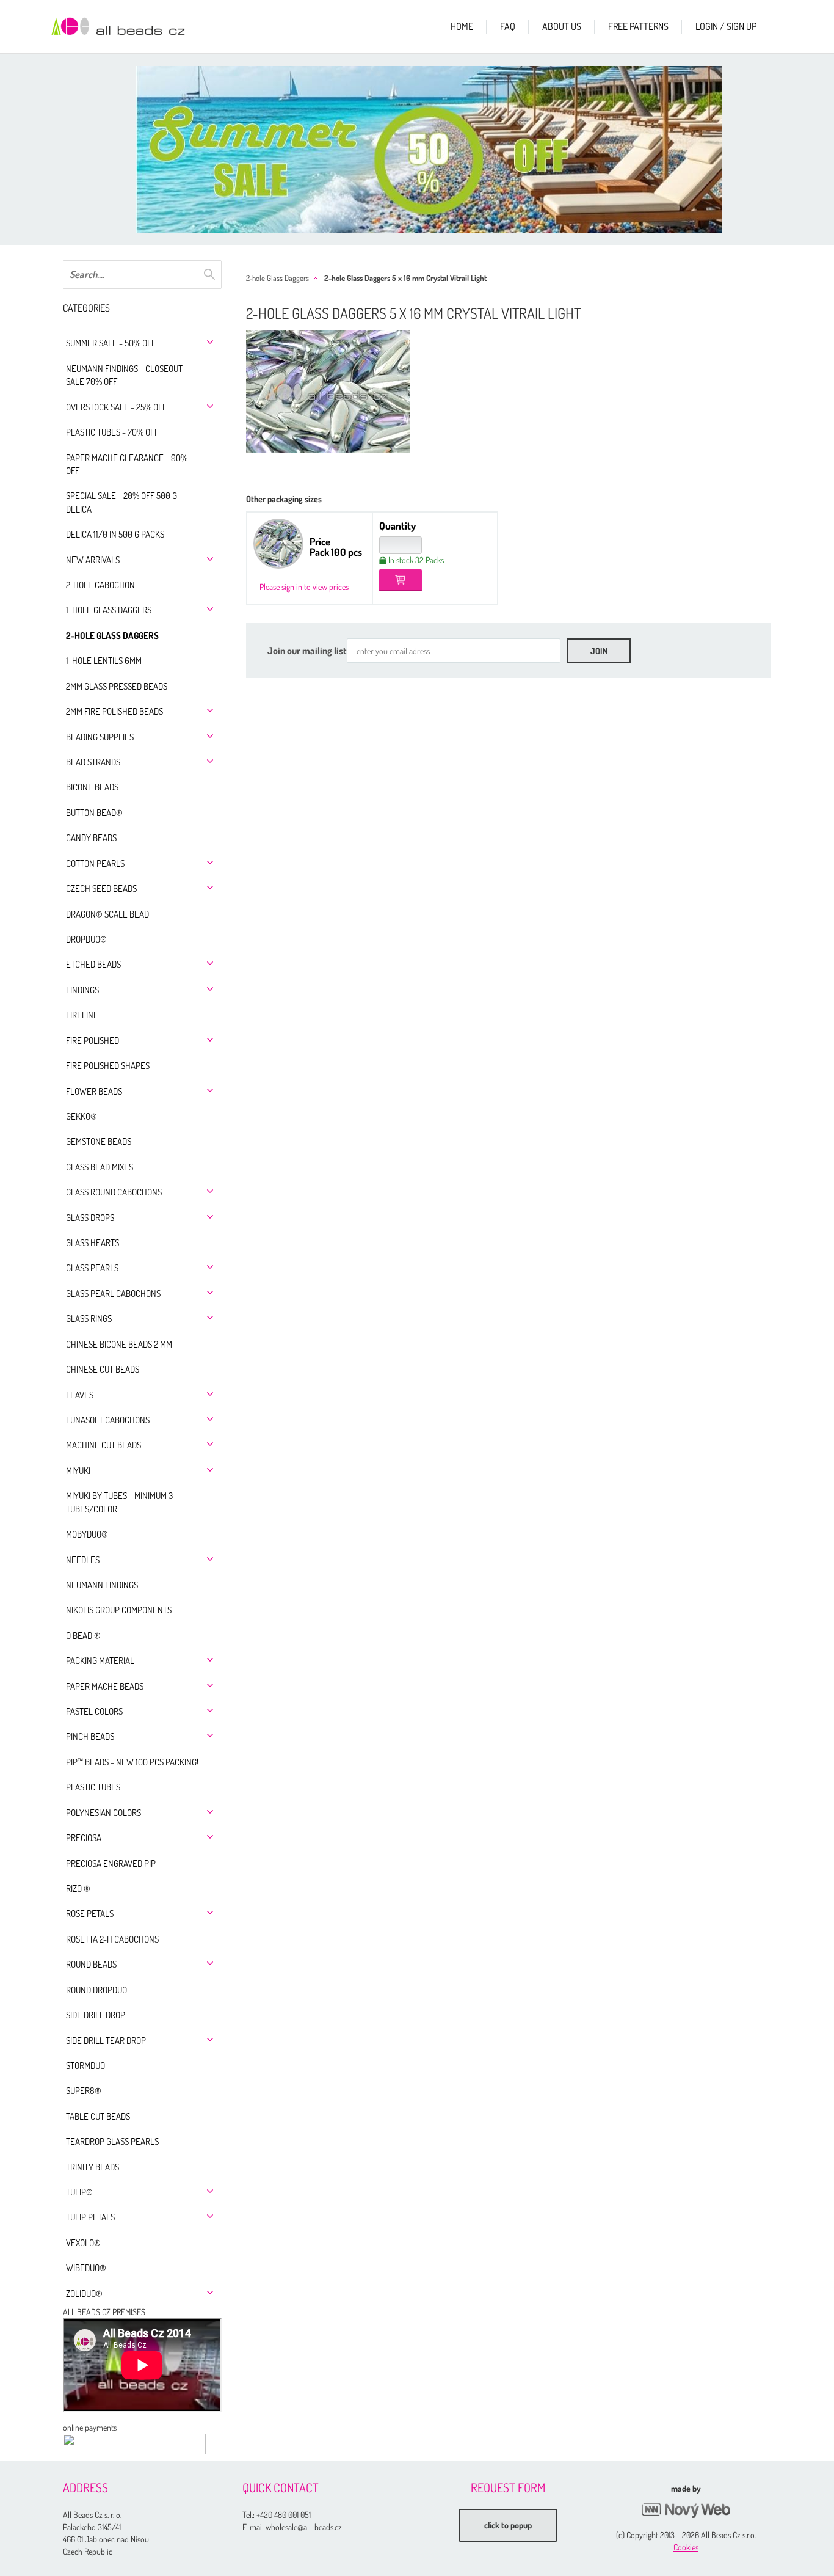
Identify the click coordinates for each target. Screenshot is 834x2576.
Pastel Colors (94, 1711)
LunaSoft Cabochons (108, 1420)
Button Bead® (94, 813)
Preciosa (84, 1838)
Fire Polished (92, 1041)
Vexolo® (83, 2243)
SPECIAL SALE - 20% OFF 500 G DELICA (121, 502)
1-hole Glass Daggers (109, 610)
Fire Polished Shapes (108, 1066)
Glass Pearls (92, 1268)
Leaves (80, 1395)
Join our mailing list (307, 651)
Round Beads (91, 1964)
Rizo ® (78, 1888)
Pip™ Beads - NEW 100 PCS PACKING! (132, 1762)
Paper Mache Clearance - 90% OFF (127, 464)
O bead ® (83, 1636)
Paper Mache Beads (105, 1686)
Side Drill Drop (96, 2015)
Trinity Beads (92, 2167)
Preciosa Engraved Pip (111, 1863)
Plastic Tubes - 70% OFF (112, 432)
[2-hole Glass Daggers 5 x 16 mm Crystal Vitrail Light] (328, 392)
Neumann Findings (102, 1585)
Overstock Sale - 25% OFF (116, 407)
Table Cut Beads (98, 2116)
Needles (83, 1560)
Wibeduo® (86, 2268)
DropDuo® (86, 939)
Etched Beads (93, 964)
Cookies (686, 2547)
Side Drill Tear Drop (106, 2041)
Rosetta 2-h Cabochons (112, 1939)
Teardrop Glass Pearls (112, 2141)
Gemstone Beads (99, 1141)
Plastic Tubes (93, 1787)
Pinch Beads (90, 1736)
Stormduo (85, 2066)
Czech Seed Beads (101, 888)
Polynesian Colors (103, 1813)
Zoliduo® (84, 2293)
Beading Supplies (100, 737)
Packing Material (100, 1661)
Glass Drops (90, 1218)
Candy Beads (91, 838)
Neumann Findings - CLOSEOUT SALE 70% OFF (124, 375)
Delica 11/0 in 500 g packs (115, 534)
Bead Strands (93, 762)
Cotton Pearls (95, 863)
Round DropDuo (96, 1990)
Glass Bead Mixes (100, 1167)
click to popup (508, 2525)
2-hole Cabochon (100, 585)
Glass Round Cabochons (114, 1192)
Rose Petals (90, 1914)
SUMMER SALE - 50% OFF (111, 343)
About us (562, 26)
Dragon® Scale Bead (107, 914)
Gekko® (82, 1116)
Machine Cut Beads (103, 1445)
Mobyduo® (87, 1534)
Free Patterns (638, 26)
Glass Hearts (92, 1243)
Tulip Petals (90, 2217)
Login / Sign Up (726, 26)
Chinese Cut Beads (103, 1369)
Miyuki (78, 1471)
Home (462, 26)
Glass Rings (89, 1319)
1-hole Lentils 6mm (104, 661)
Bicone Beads (92, 787)
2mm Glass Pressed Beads (117, 686)
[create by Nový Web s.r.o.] (686, 2510)
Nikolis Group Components (119, 1610)
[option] (429, 149)
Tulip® (79, 2192)
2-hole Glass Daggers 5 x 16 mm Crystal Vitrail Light (405, 278)
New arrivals (93, 560)
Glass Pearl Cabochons (113, 1293)
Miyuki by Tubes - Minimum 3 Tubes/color (119, 1502)
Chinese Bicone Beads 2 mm (119, 1344)
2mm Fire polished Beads (114, 711)
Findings (82, 990)
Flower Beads (94, 1091)
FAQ (508, 26)
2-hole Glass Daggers (112, 636)
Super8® (84, 2091)
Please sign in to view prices (304, 587)
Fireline (82, 1015)
